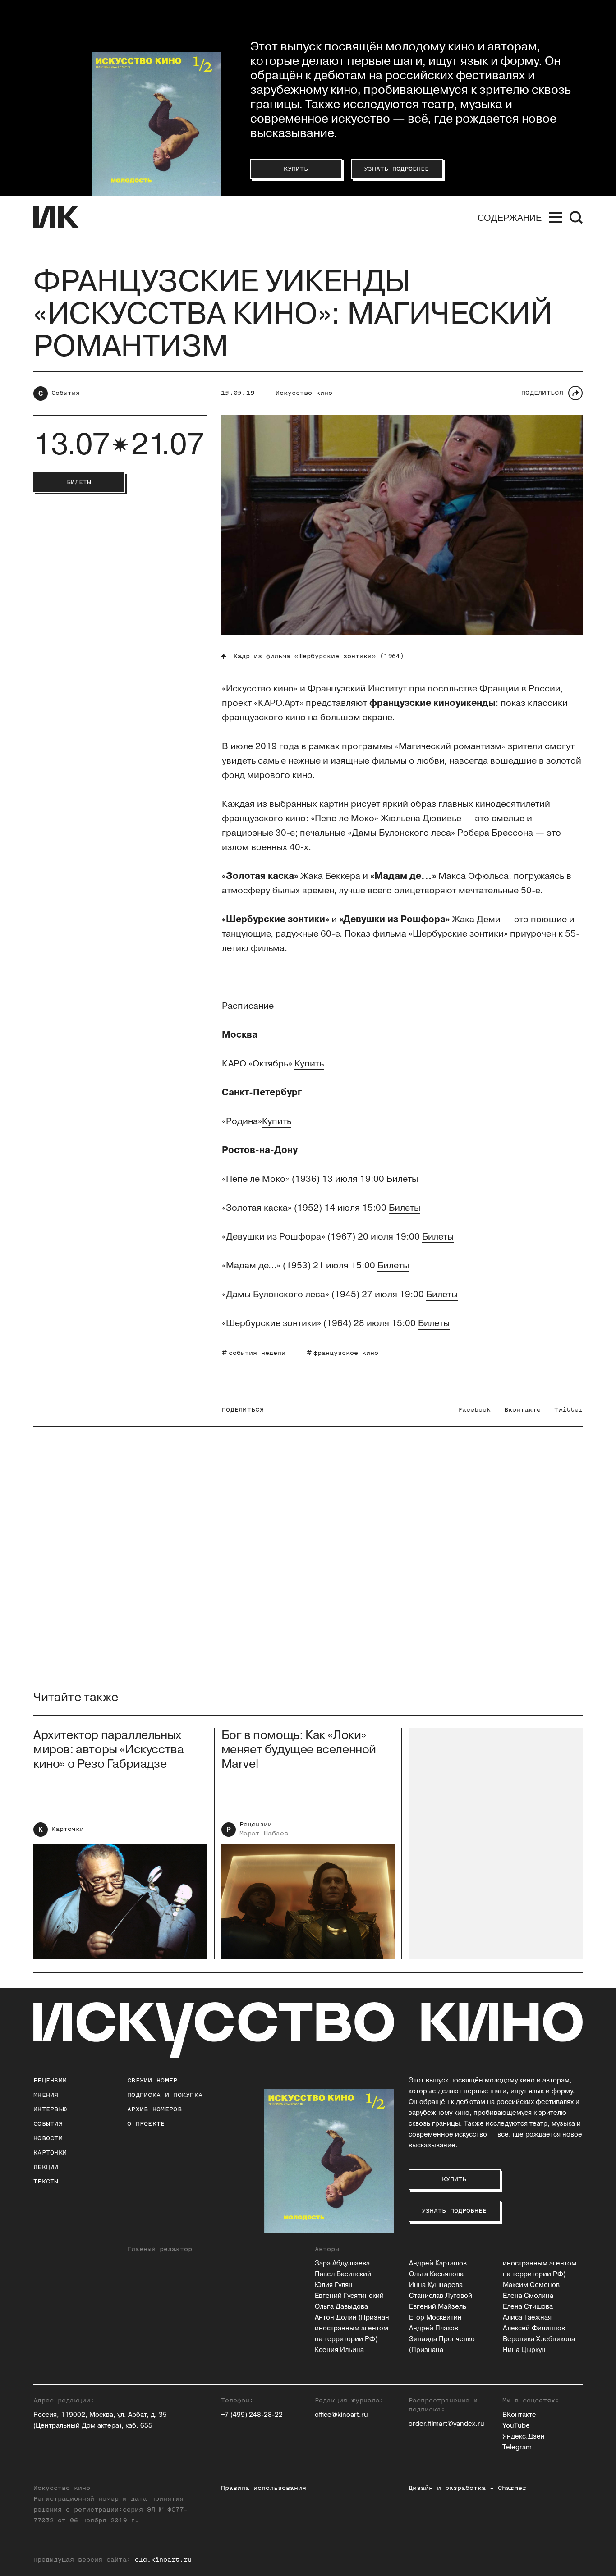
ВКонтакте (519, 2415)
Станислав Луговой (441, 2296)
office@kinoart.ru (341, 2415)
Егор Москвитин (435, 2317)
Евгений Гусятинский (349, 2296)
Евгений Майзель (438, 2307)
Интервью (50, 2109)
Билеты (402, 1179)
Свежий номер (152, 2080)
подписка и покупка (165, 2095)
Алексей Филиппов (534, 2328)
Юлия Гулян (334, 2285)
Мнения (46, 2095)
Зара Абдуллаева (342, 2263)
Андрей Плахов (434, 2328)
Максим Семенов (531, 2285)
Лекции (46, 2167)
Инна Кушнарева (436, 2285)
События (66, 393)
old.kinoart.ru (163, 2560)
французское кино (346, 1353)
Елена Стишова (528, 2307)
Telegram (517, 2447)
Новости (48, 2138)
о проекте (146, 2124)
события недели (257, 1353)
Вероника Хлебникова (539, 2339)
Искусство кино (304, 393)
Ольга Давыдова (341, 2307)
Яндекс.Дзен (524, 2436)
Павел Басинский (343, 2274)
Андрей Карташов (438, 2263)
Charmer (512, 2488)
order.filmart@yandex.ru (446, 2424)
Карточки (68, 1829)
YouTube (516, 2426)
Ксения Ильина (339, 2350)
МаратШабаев (264, 1833)
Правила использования (264, 2488)
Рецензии (256, 1824)
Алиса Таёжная (527, 2317)
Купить (309, 1064)
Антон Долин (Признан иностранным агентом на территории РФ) (352, 2328)
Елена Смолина (528, 2296)
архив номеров (154, 2109)
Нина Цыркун (524, 2350)
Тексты (46, 2181)
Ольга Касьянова (436, 2274)
